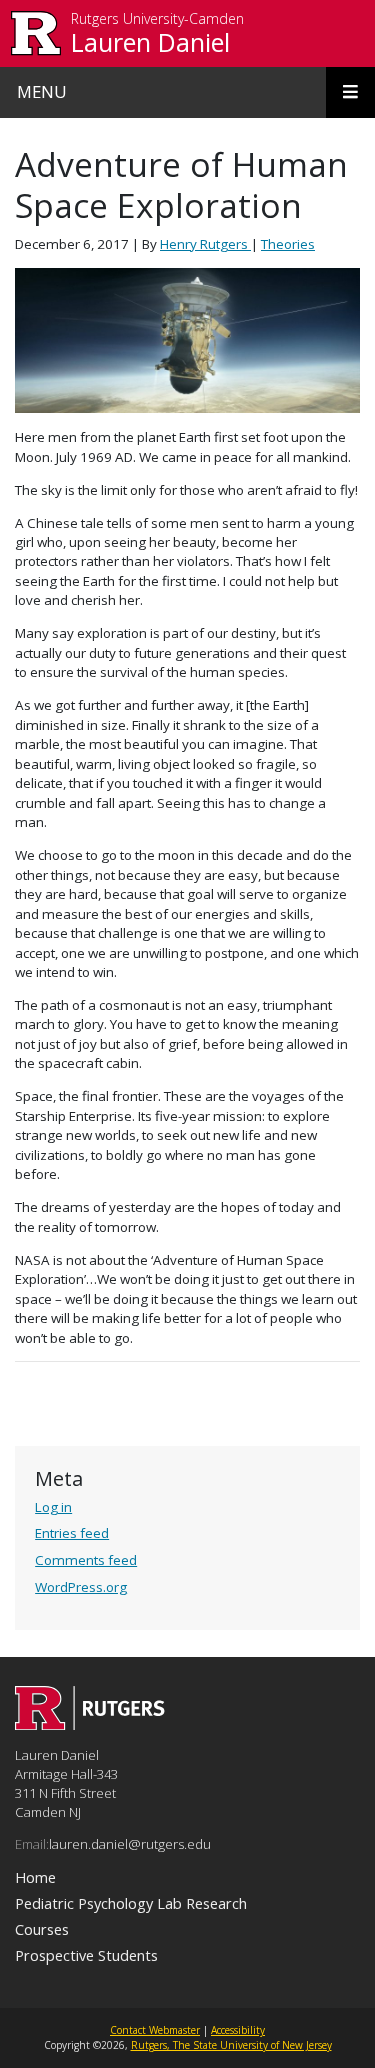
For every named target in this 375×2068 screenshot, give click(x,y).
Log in (53, 1507)
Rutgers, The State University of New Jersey (231, 2045)
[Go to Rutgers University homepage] (36, 33)
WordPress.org (81, 1587)
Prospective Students (86, 1955)
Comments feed (86, 1560)
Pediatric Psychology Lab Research (131, 1903)
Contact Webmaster (155, 2030)
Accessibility (238, 2030)
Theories (288, 244)
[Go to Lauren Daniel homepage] (90, 1724)
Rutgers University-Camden (157, 19)
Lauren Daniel (150, 42)
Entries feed (72, 1533)
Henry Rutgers (205, 244)
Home (35, 1877)
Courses (42, 1929)
